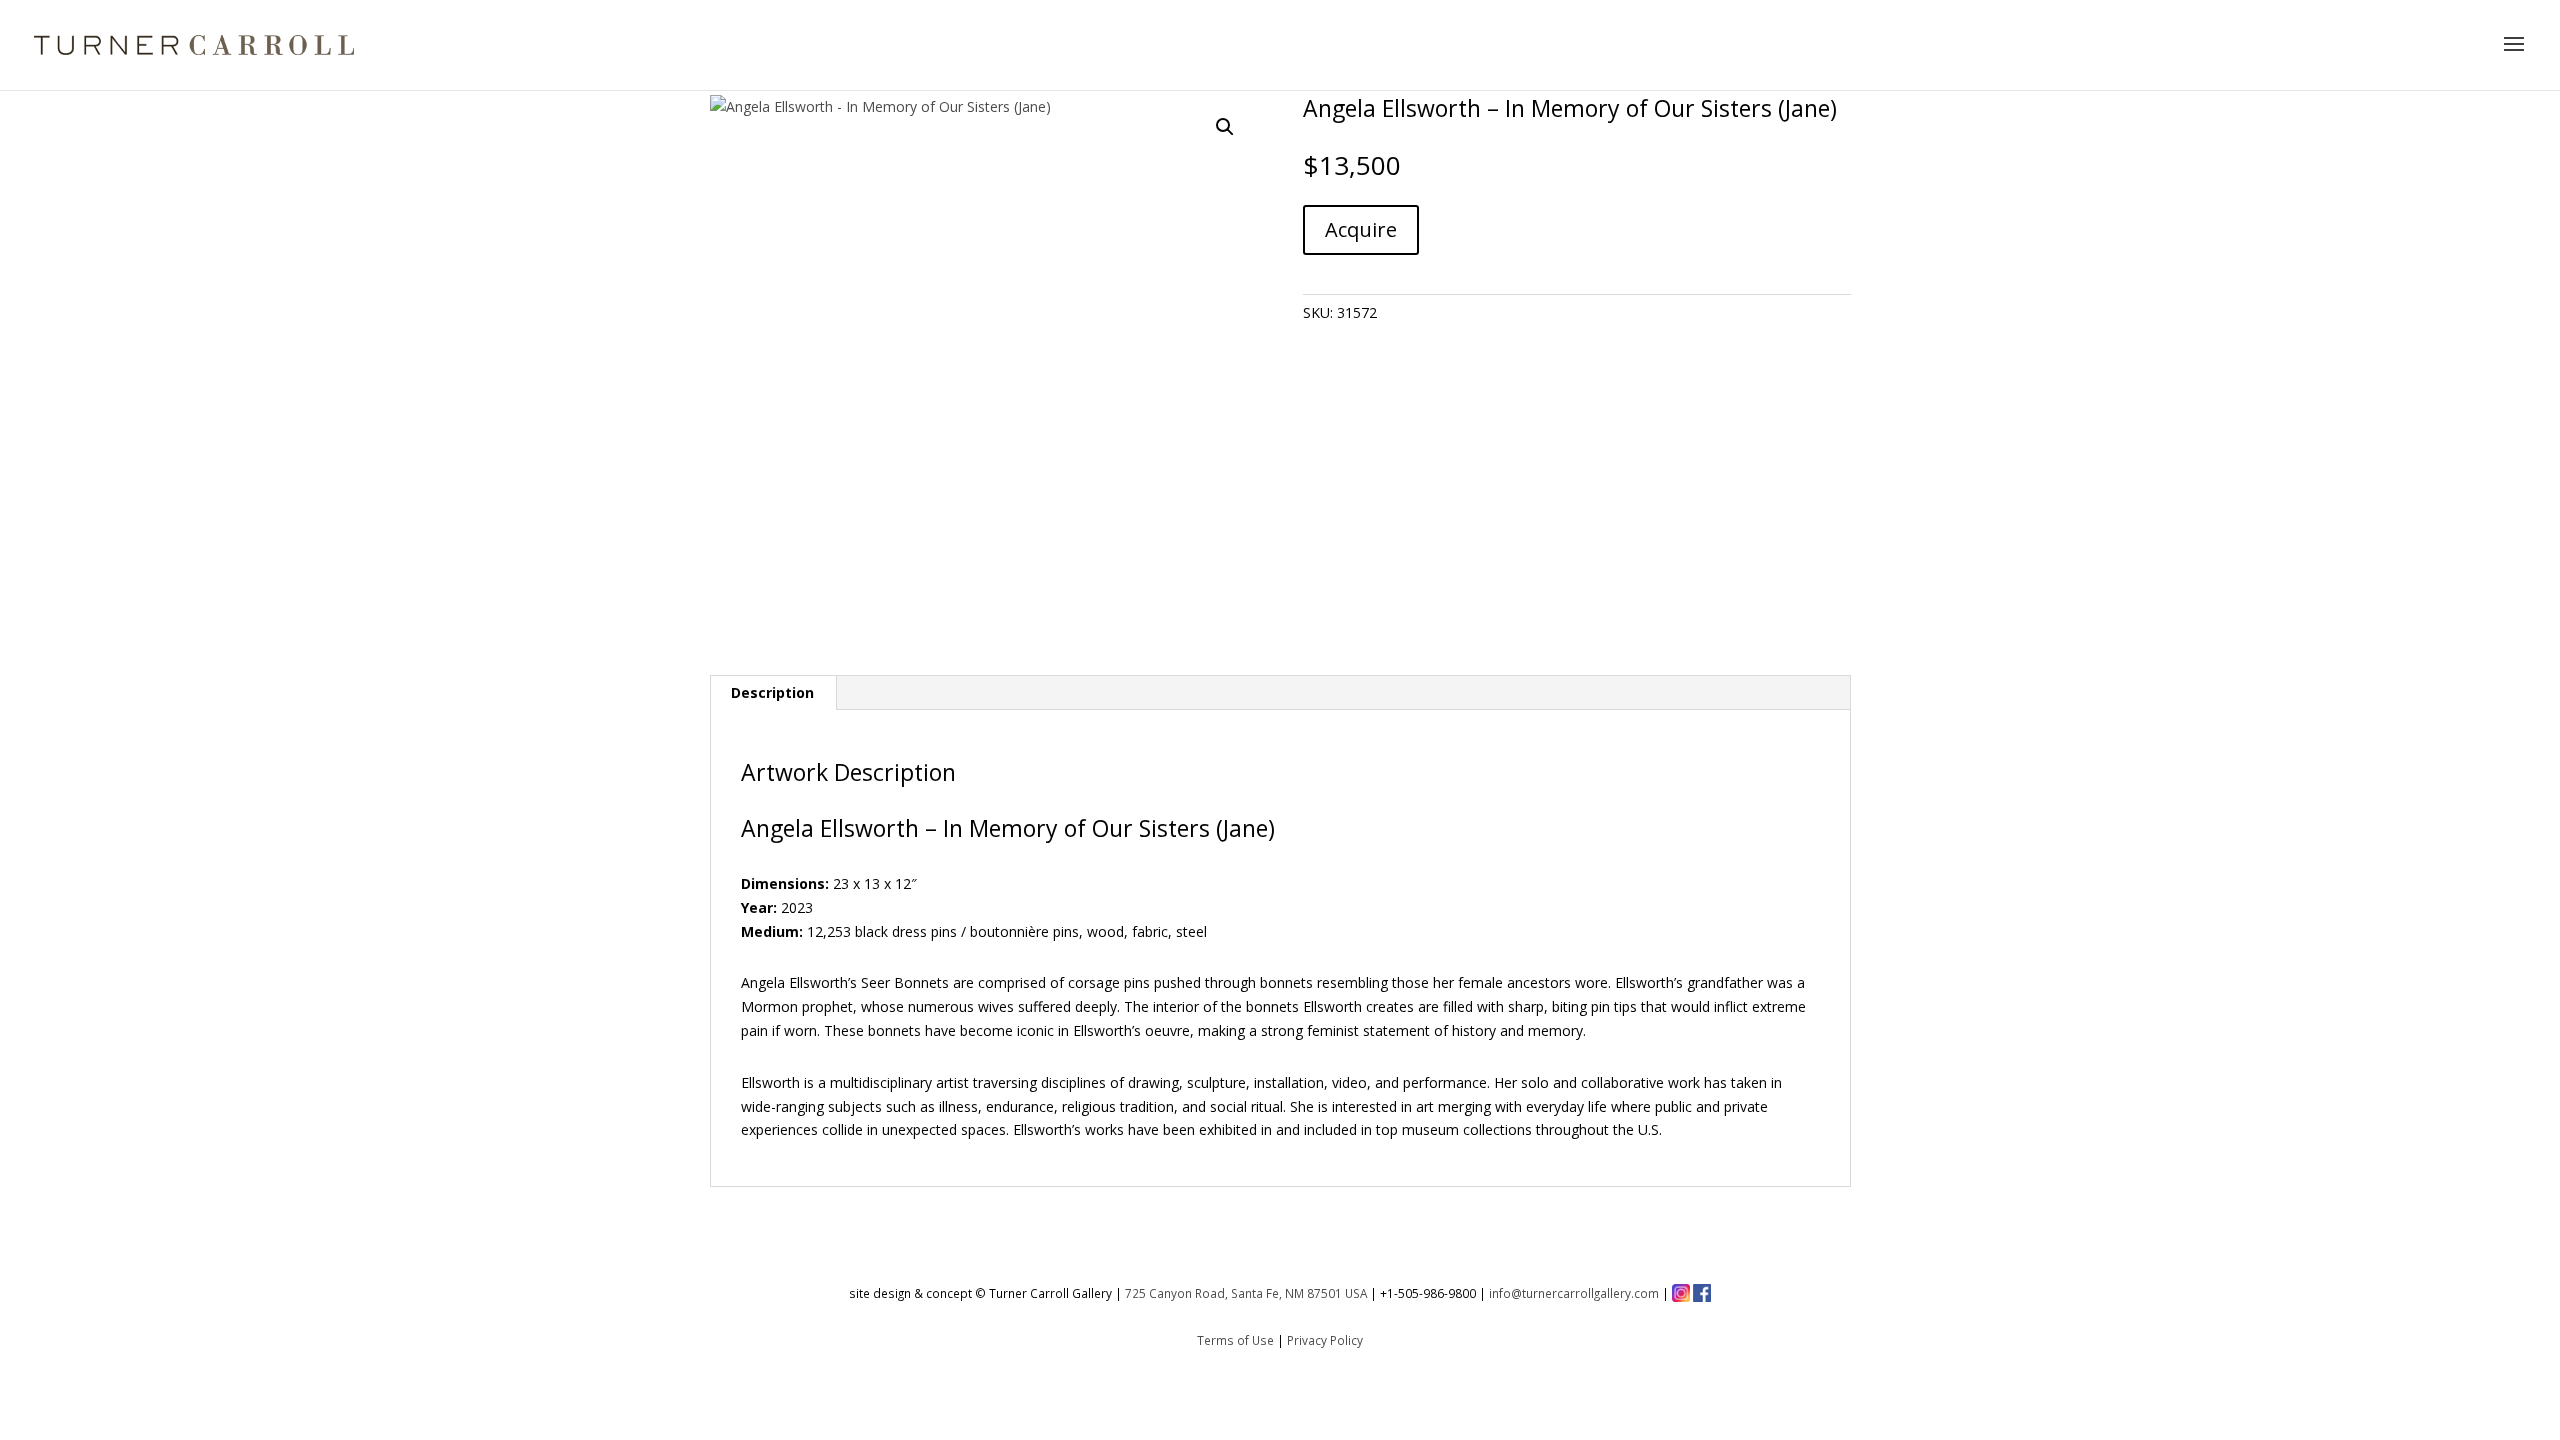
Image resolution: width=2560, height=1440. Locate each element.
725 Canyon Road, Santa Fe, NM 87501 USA (1246, 1293)
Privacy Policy (1325, 1340)
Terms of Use (1235, 1340)
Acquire (1361, 229)
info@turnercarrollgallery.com (1574, 1293)
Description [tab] (772, 692)
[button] (1225, 127)
